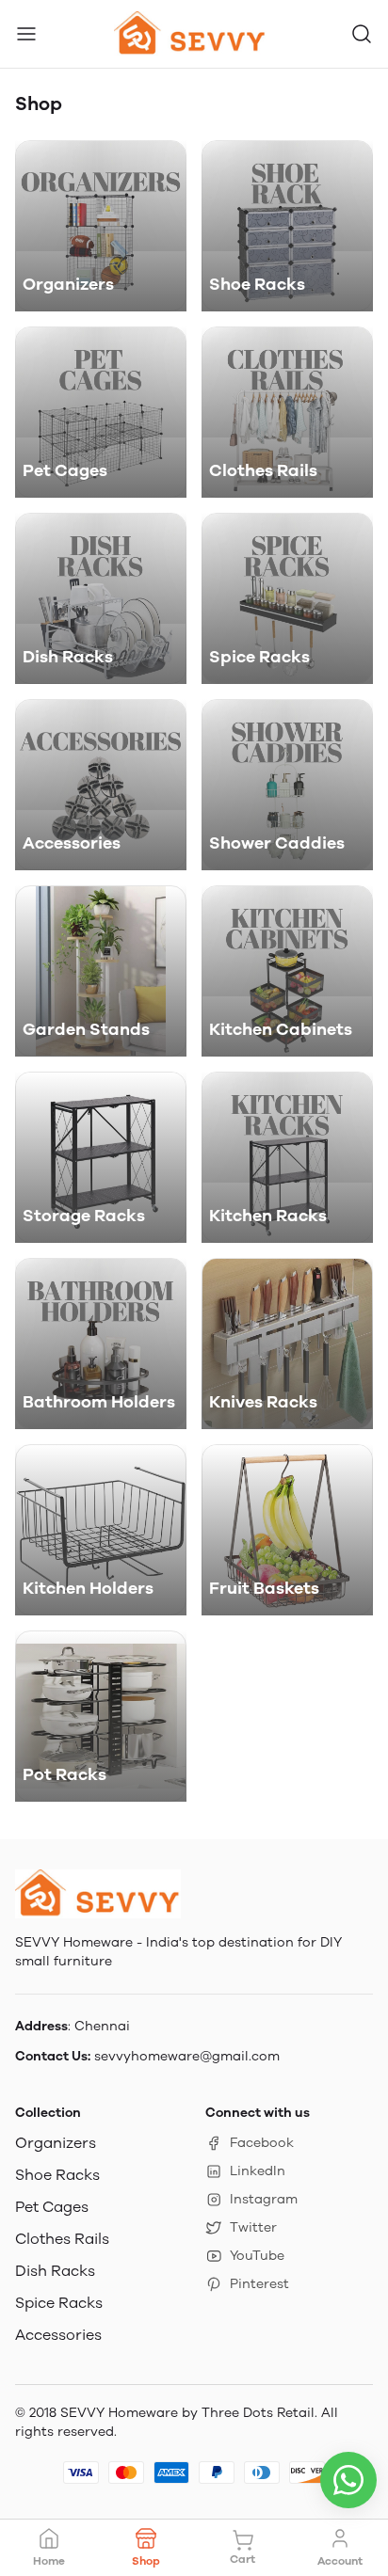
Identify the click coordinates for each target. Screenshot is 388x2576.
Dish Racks (55, 2271)
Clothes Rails (62, 2239)
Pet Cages (52, 2207)
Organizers (56, 2143)
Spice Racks (59, 2303)
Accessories (58, 2335)
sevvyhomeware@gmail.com (187, 2056)
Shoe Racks (57, 2175)
